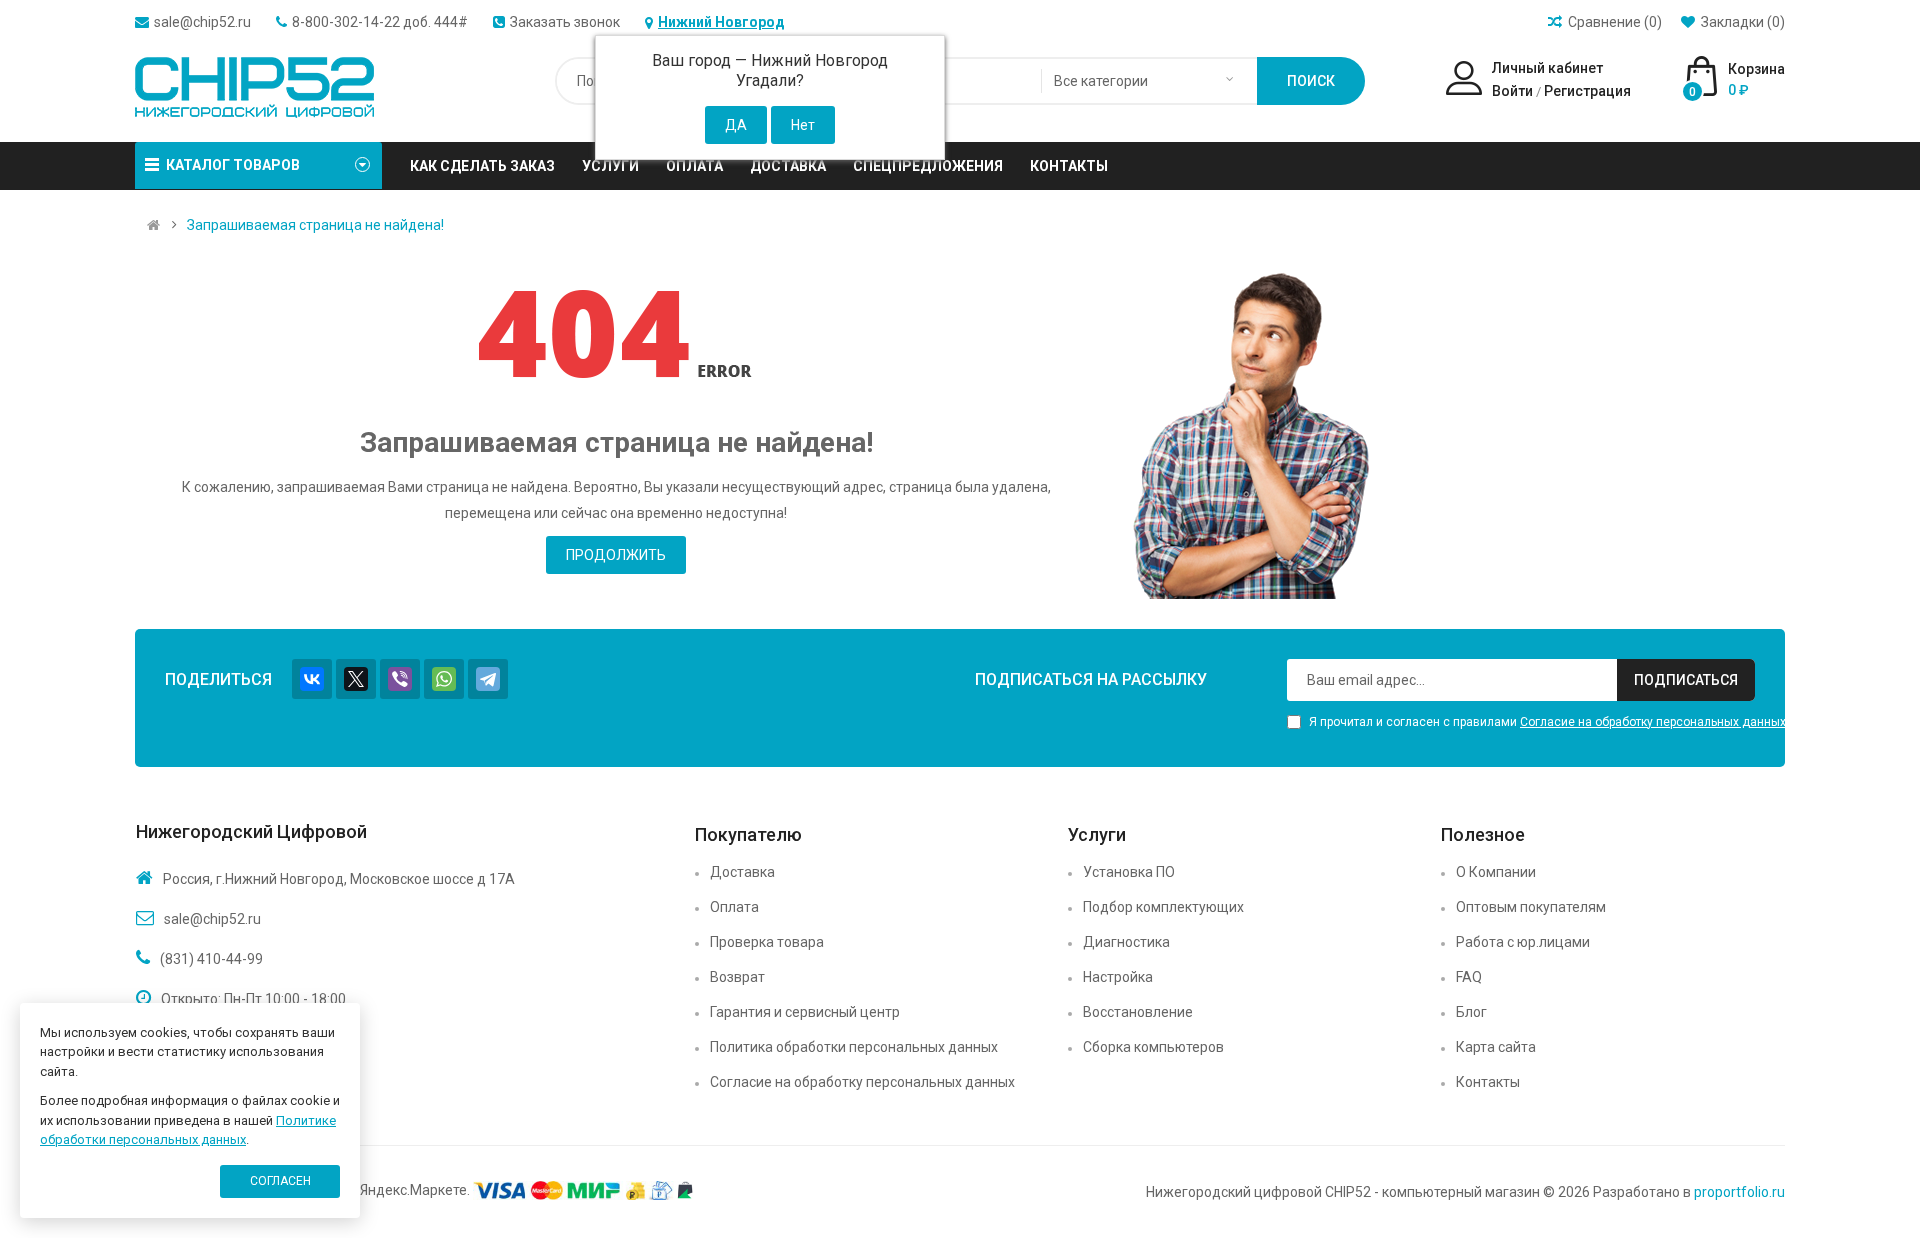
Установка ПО (1129, 872)
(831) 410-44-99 (211, 959)
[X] (356, 679)
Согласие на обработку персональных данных (1653, 722)
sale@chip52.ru (202, 22)
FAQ (1469, 977)
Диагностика (1126, 942)
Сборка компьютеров (1153, 1047)
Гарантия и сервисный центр (805, 1012)
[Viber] (400, 679)
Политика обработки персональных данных (854, 1047)
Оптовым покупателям (1531, 907)
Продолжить (616, 555)
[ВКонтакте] (312, 679)
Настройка (1118, 977)
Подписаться (1686, 680)
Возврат (737, 977)
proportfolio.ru (1739, 1192)
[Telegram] (488, 679)
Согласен (280, 1181)
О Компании (1496, 872)
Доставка (742, 872)
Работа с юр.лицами (1523, 942)
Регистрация (1587, 91)
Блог (1471, 1012)
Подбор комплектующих (1163, 907)
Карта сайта (1496, 1047)
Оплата (734, 907)
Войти (1512, 91)
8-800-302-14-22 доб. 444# (380, 22)
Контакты (1488, 1082)
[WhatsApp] (444, 679)
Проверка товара (767, 942)
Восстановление (1138, 1012)
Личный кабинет (1547, 68)
